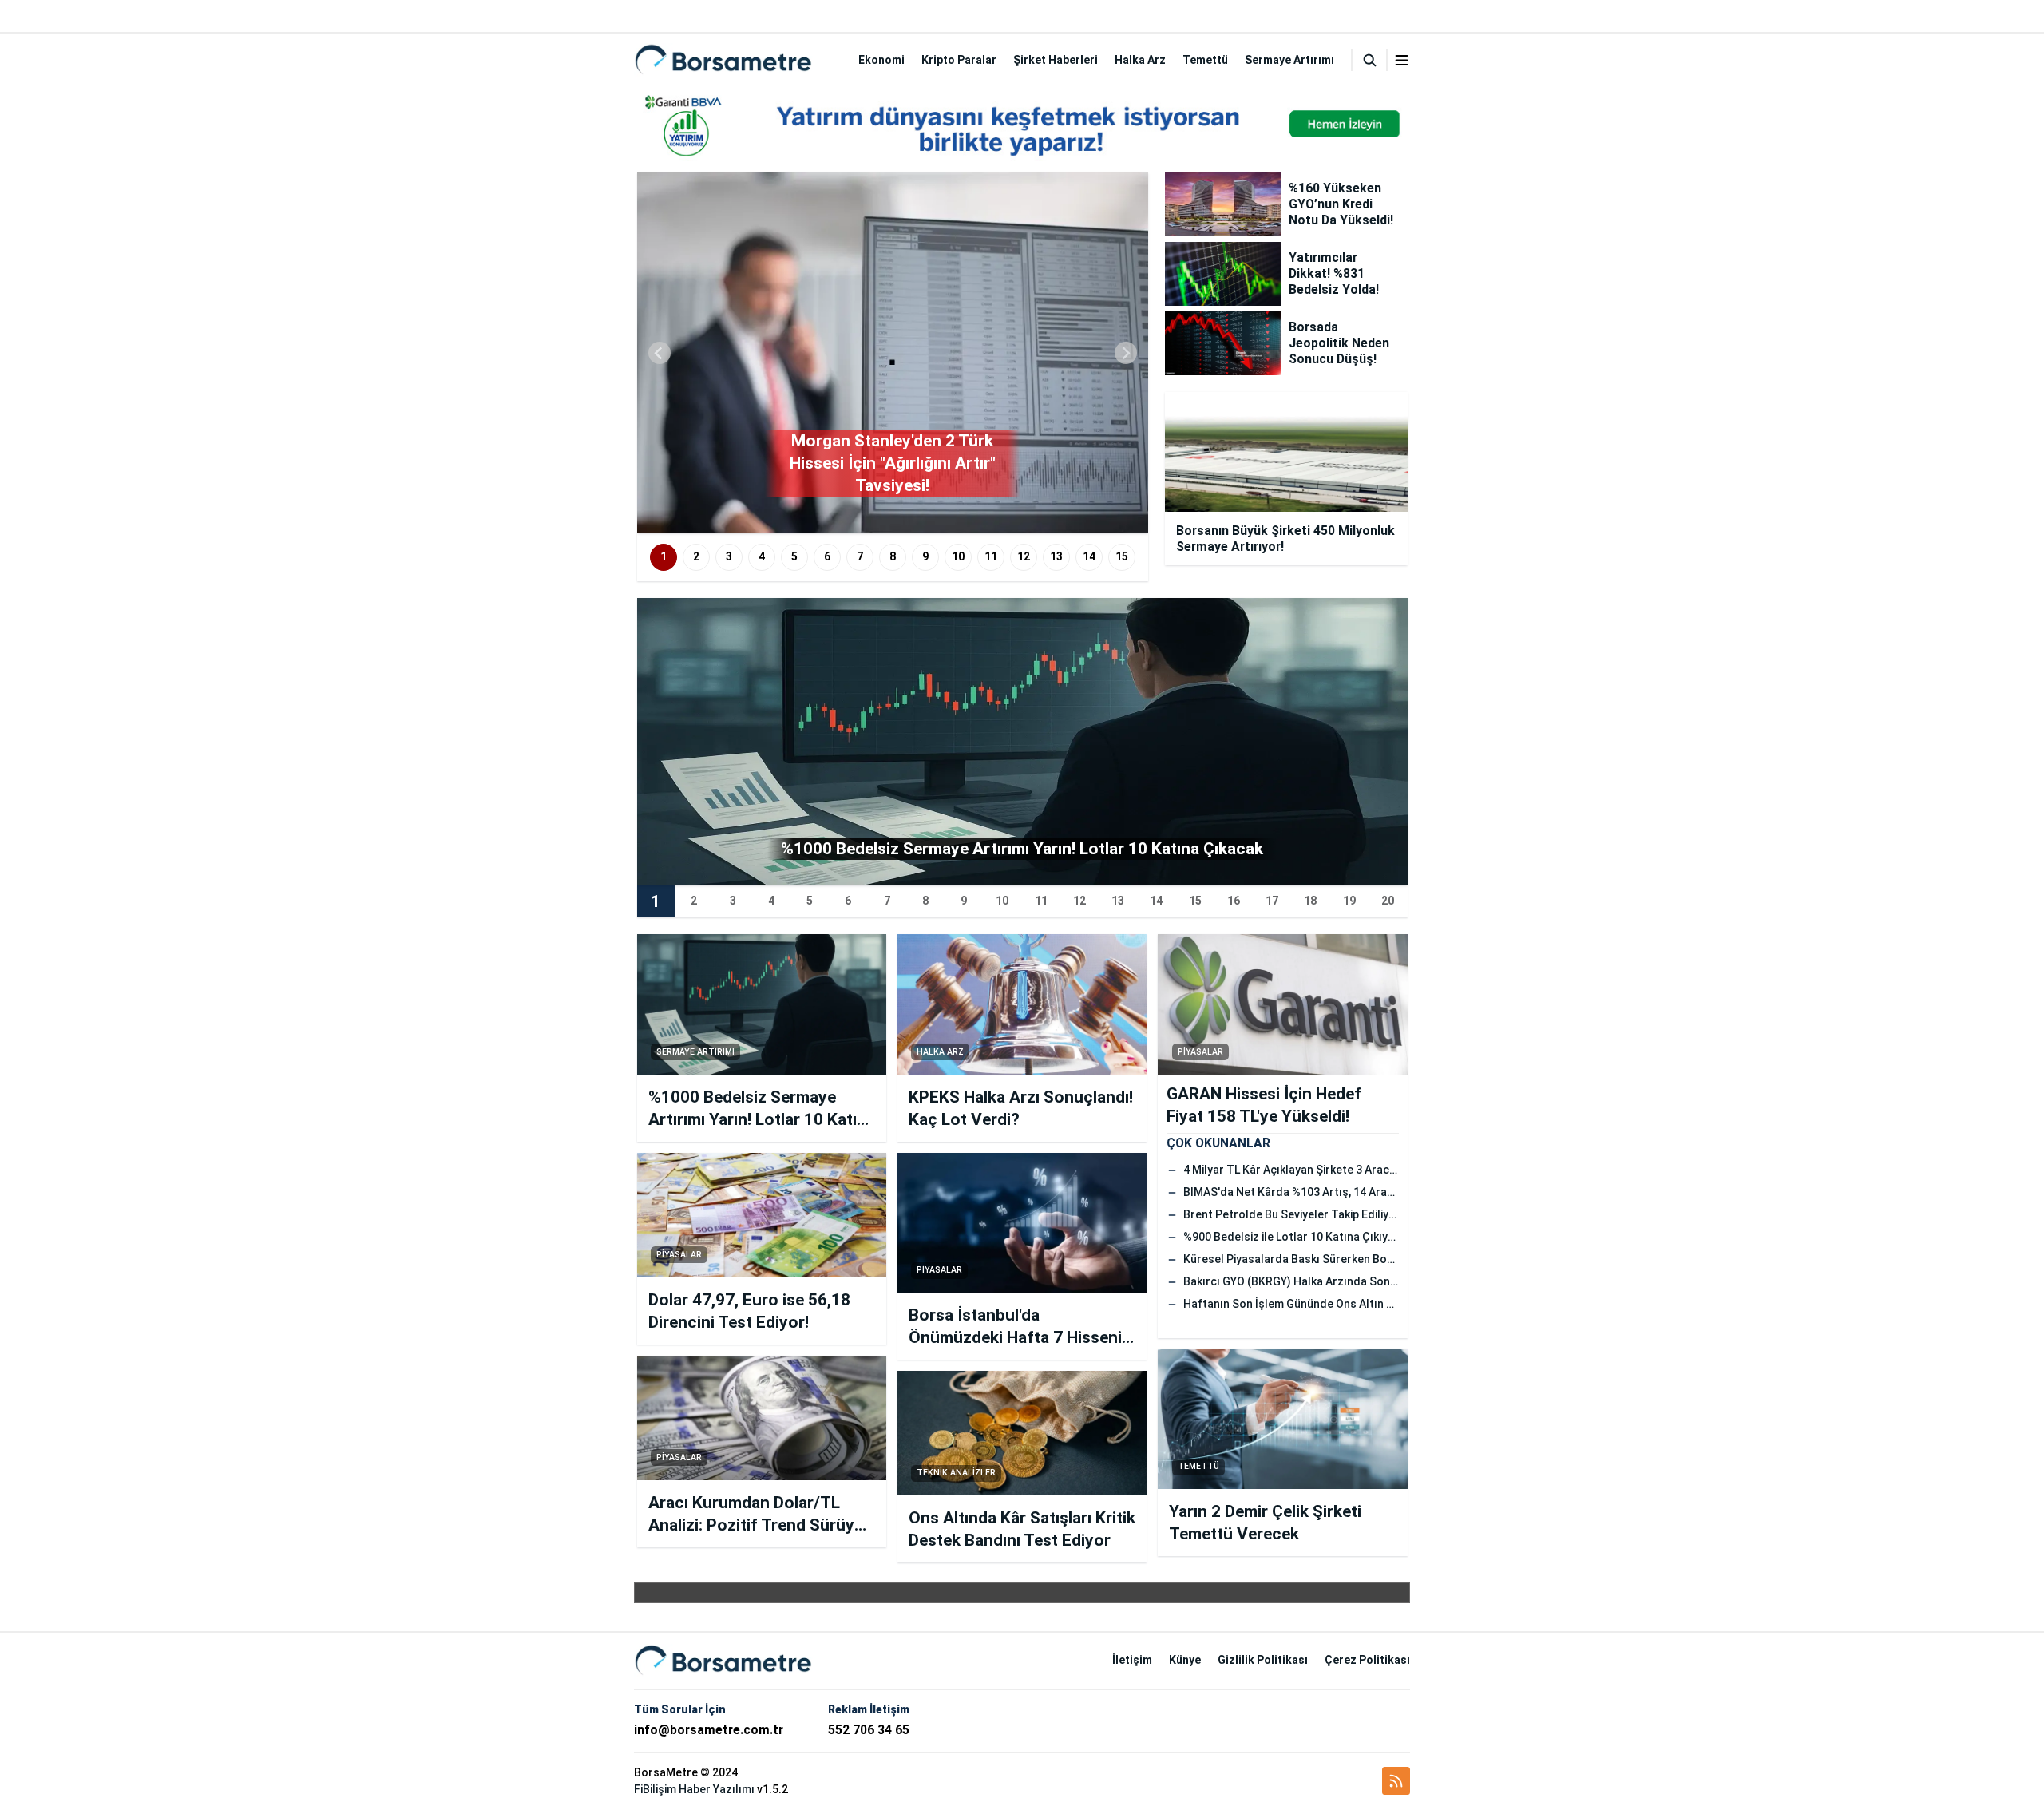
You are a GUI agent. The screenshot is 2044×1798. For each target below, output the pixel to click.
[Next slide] (1126, 353)
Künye (1185, 1660)
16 (1234, 901)
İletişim (1132, 1660)
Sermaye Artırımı (1289, 60)
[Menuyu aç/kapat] (1402, 60)
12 (1024, 556)
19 (1349, 901)
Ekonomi (881, 60)
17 (1272, 901)
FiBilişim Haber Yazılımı (694, 1789)
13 (1056, 556)
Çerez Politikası (1367, 1660)
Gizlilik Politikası (1263, 1660)
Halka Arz (1140, 60)
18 (1310, 901)
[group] (893, 353)
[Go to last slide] (660, 353)
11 (991, 556)
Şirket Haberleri (1056, 60)
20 (1388, 901)
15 (1122, 556)
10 (958, 556)
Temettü (1205, 60)
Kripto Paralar (959, 60)
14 (1089, 556)
